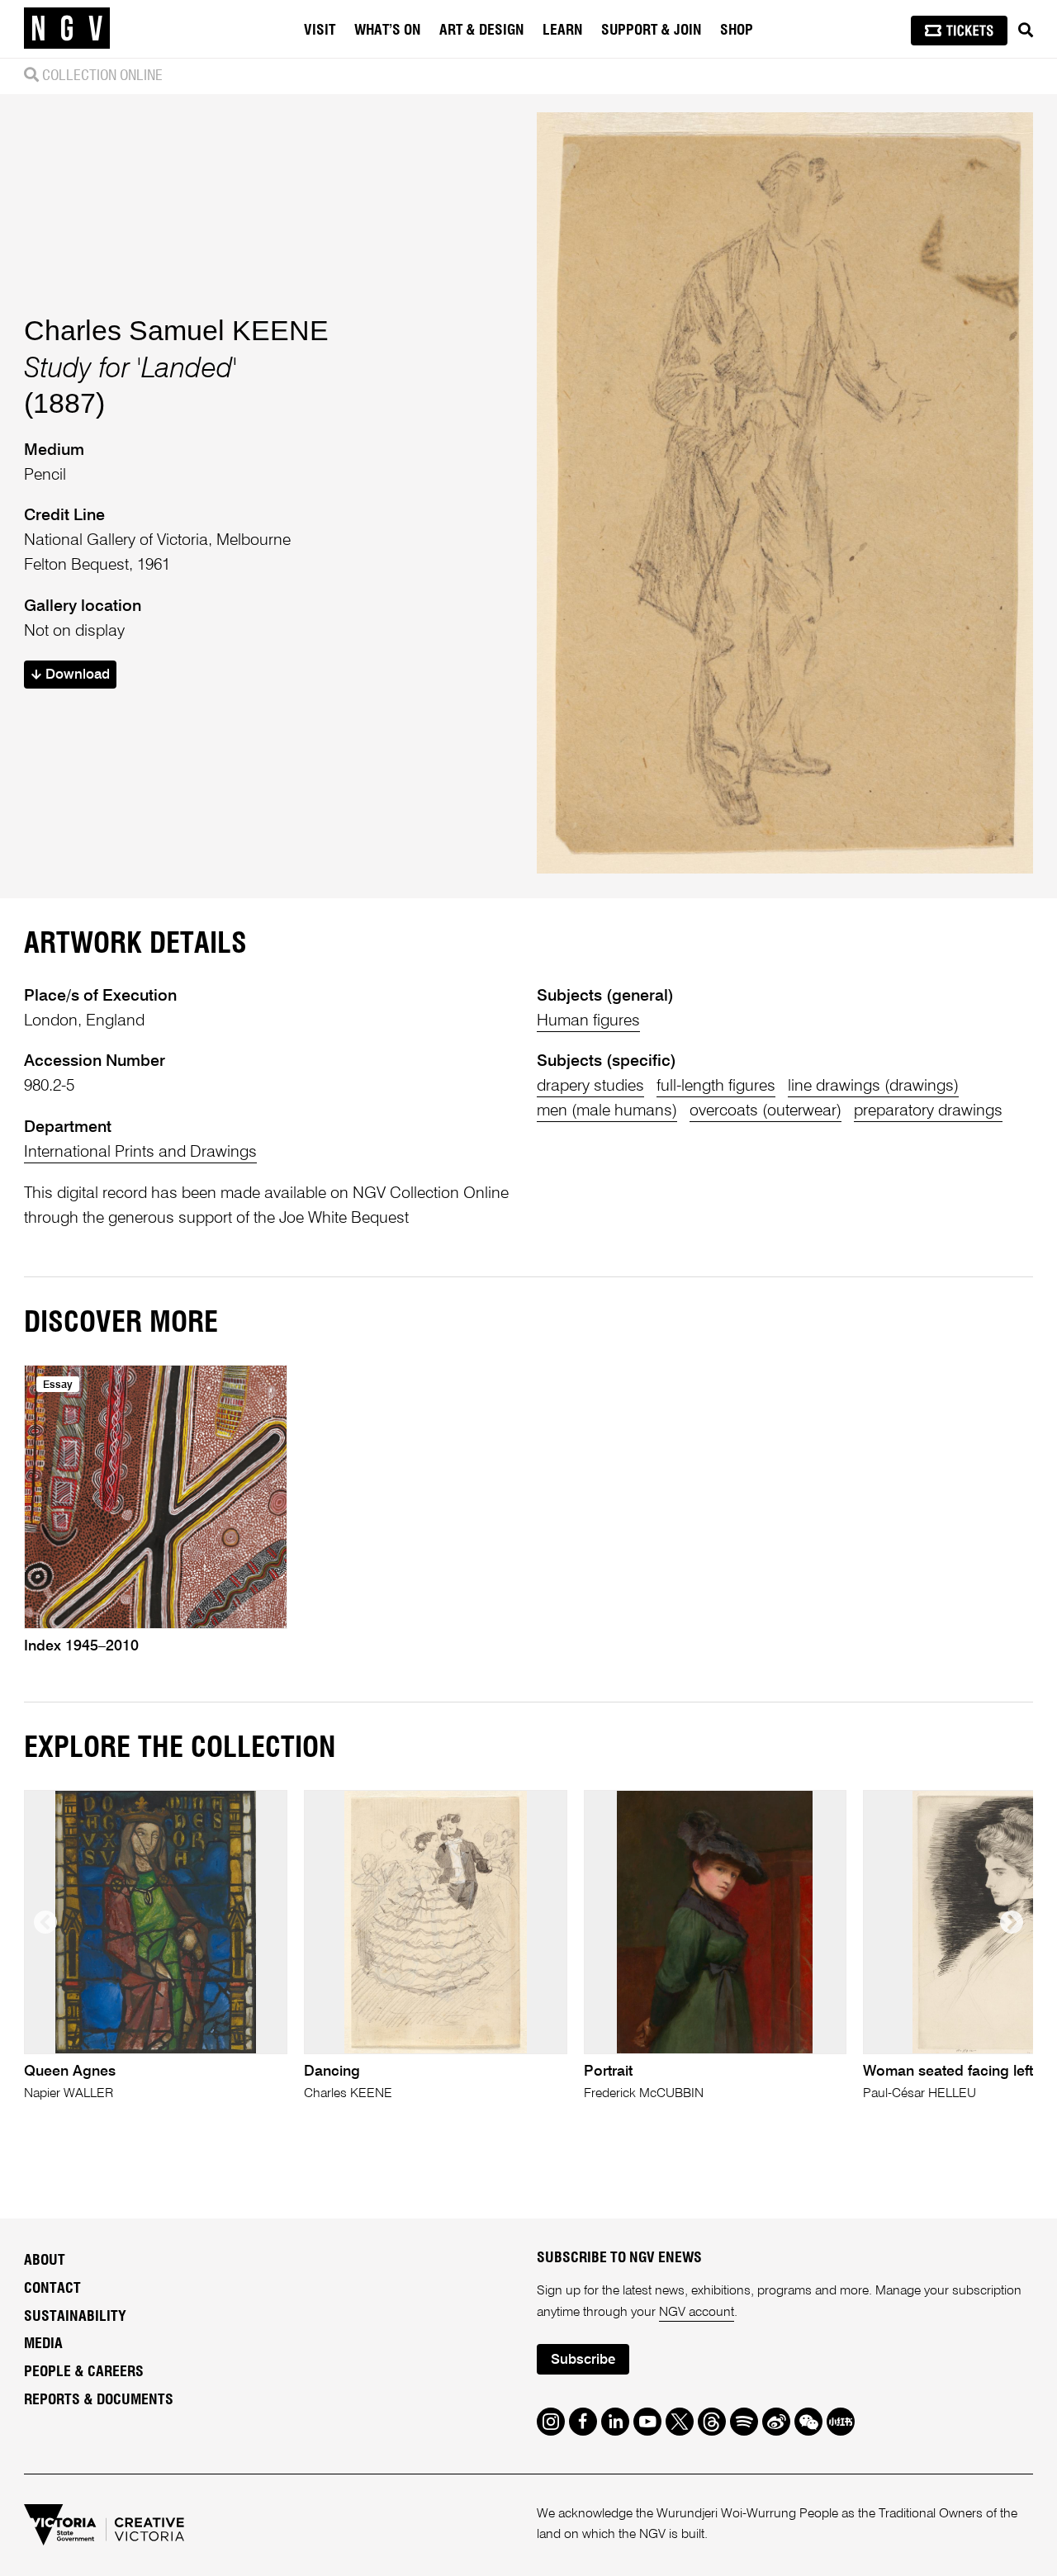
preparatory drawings (928, 1111)
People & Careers (84, 2372)
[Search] (1026, 31)
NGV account (697, 2313)
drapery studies (590, 1086)
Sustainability (75, 2317)
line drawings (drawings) (873, 1086)
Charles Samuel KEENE (176, 330)
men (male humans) (607, 1111)
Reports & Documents (99, 2400)
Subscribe (583, 2360)
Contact (52, 2289)
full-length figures (716, 1086)
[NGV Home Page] (67, 29)
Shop (737, 31)
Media (43, 2344)
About (45, 2261)
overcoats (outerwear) (765, 1111)
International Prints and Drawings (140, 1152)
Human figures (588, 1021)
